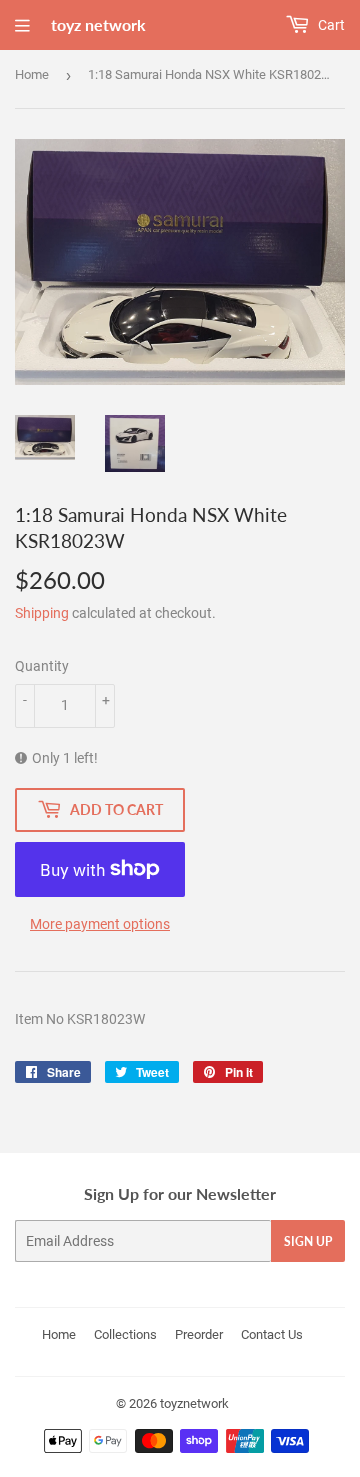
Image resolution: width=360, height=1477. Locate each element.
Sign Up (308, 1241)
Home (32, 74)
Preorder (199, 1334)
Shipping (42, 613)
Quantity (42, 666)
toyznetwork (194, 1403)
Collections (125, 1334)
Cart (330, 25)
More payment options (100, 924)
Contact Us (272, 1334)
